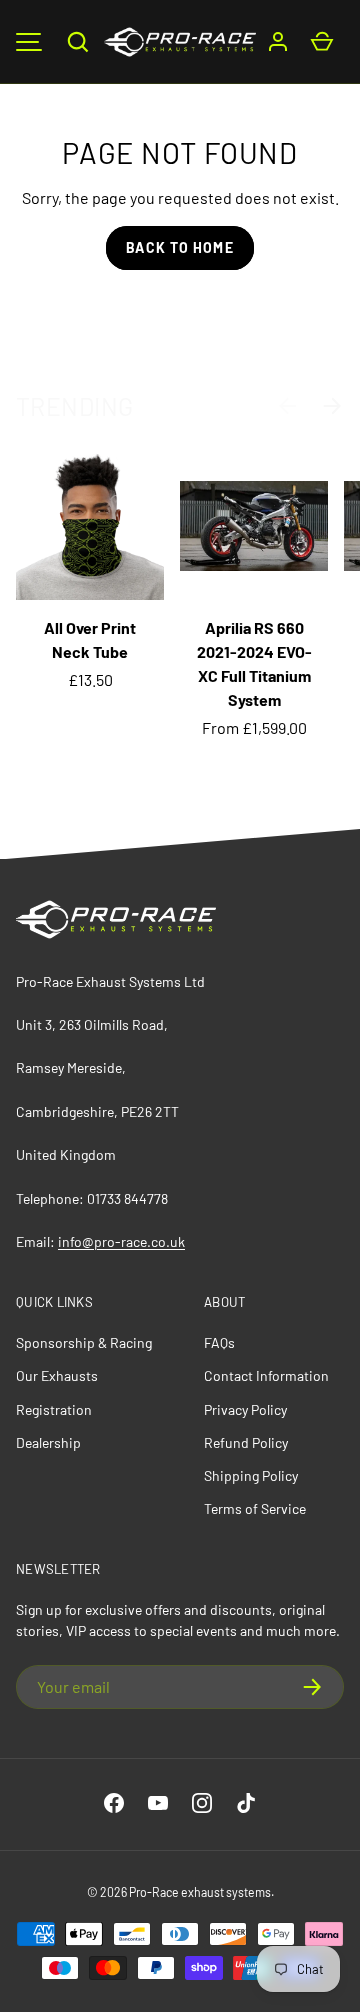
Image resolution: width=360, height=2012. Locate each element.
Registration (54, 1409)
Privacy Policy (245, 1409)
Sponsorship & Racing (84, 1342)
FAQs (219, 1342)
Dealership (48, 1442)
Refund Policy (246, 1442)
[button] (78, 42)
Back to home (179, 247)
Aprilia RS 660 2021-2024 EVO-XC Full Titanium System (254, 663)
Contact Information (266, 1375)
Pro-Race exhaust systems (200, 1892)
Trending (75, 406)
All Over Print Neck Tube (90, 639)
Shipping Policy (251, 1475)
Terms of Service (255, 1508)
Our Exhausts (57, 1375)
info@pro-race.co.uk (121, 1241)
